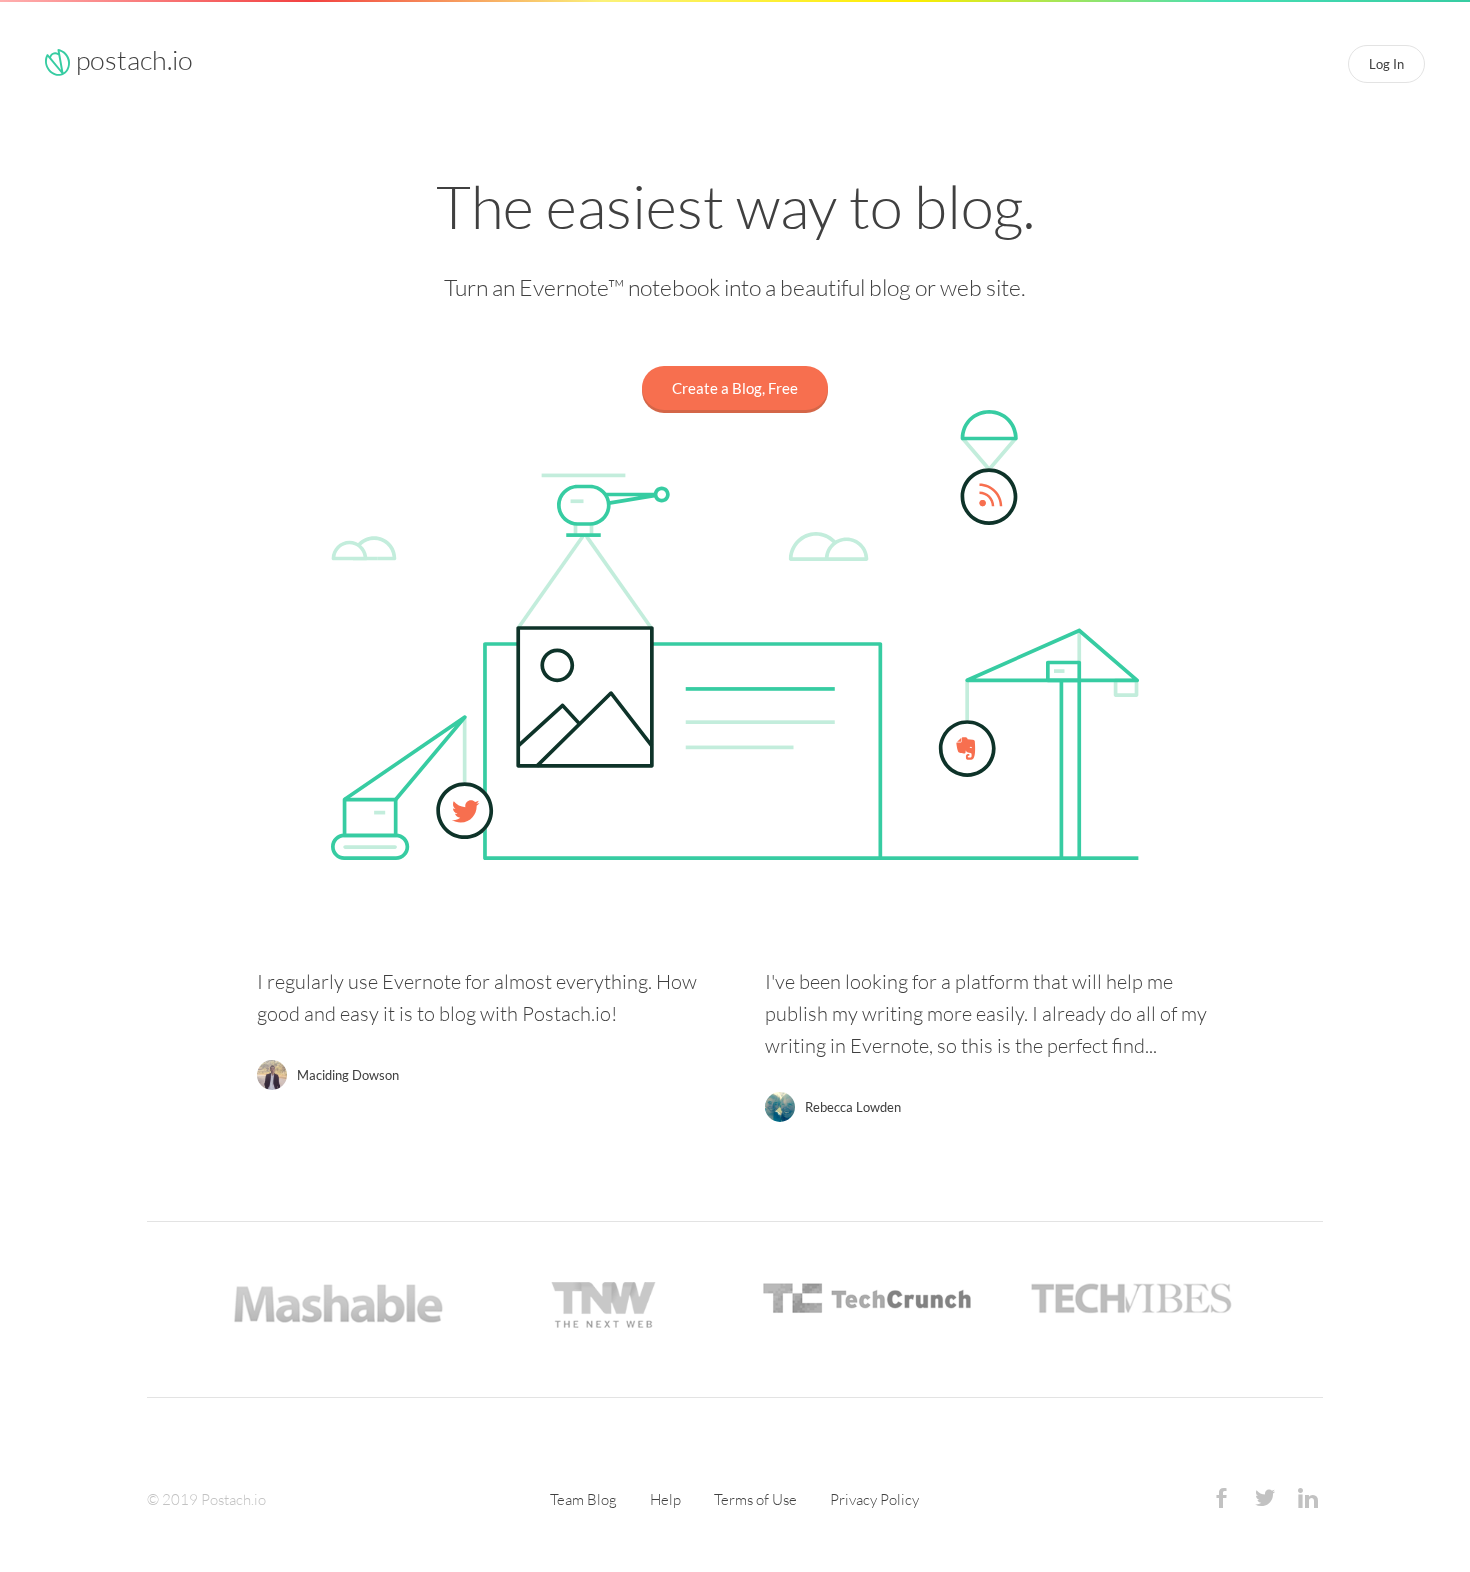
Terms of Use (755, 1499)
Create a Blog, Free (735, 388)
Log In (1386, 64)
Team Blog (583, 1499)
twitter (1265, 1500)
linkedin (1308, 1500)
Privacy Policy (874, 1499)
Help (665, 1499)
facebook (1222, 1500)
